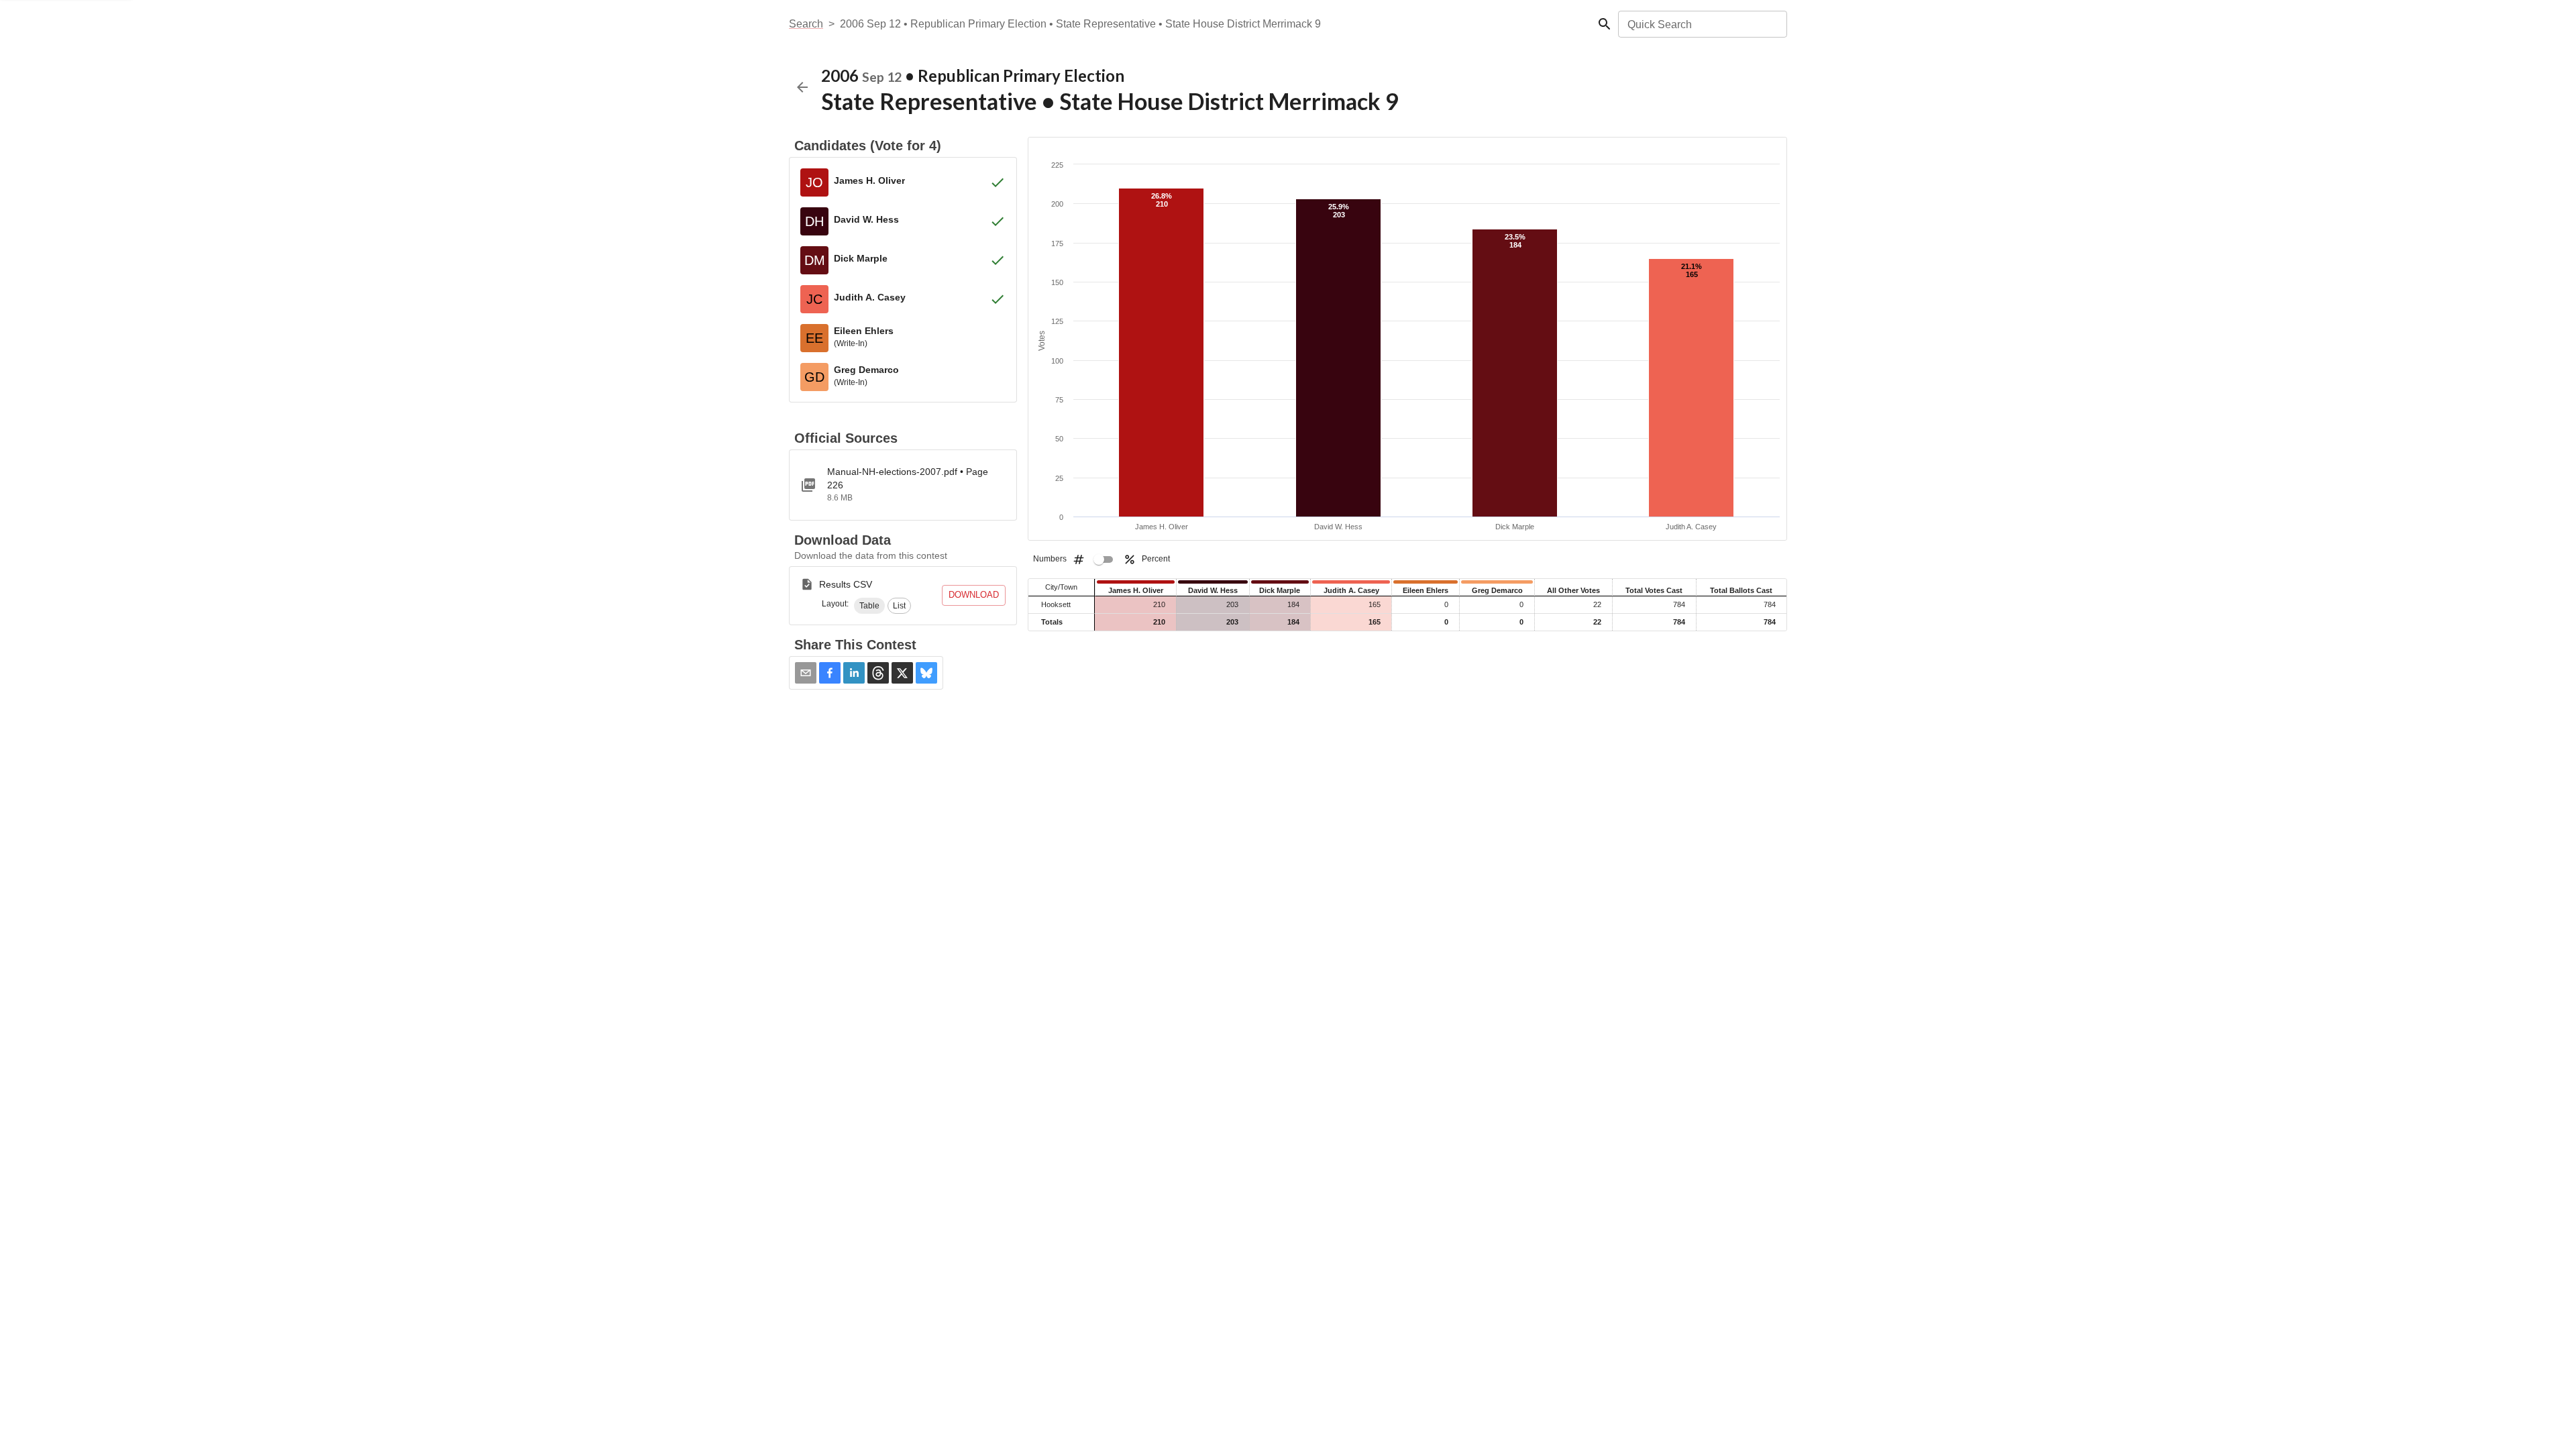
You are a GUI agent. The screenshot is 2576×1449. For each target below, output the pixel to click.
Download (974, 595)
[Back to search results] (802, 87)
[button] (869, 606)
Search (806, 24)
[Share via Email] (806, 673)
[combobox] (1702, 24)
